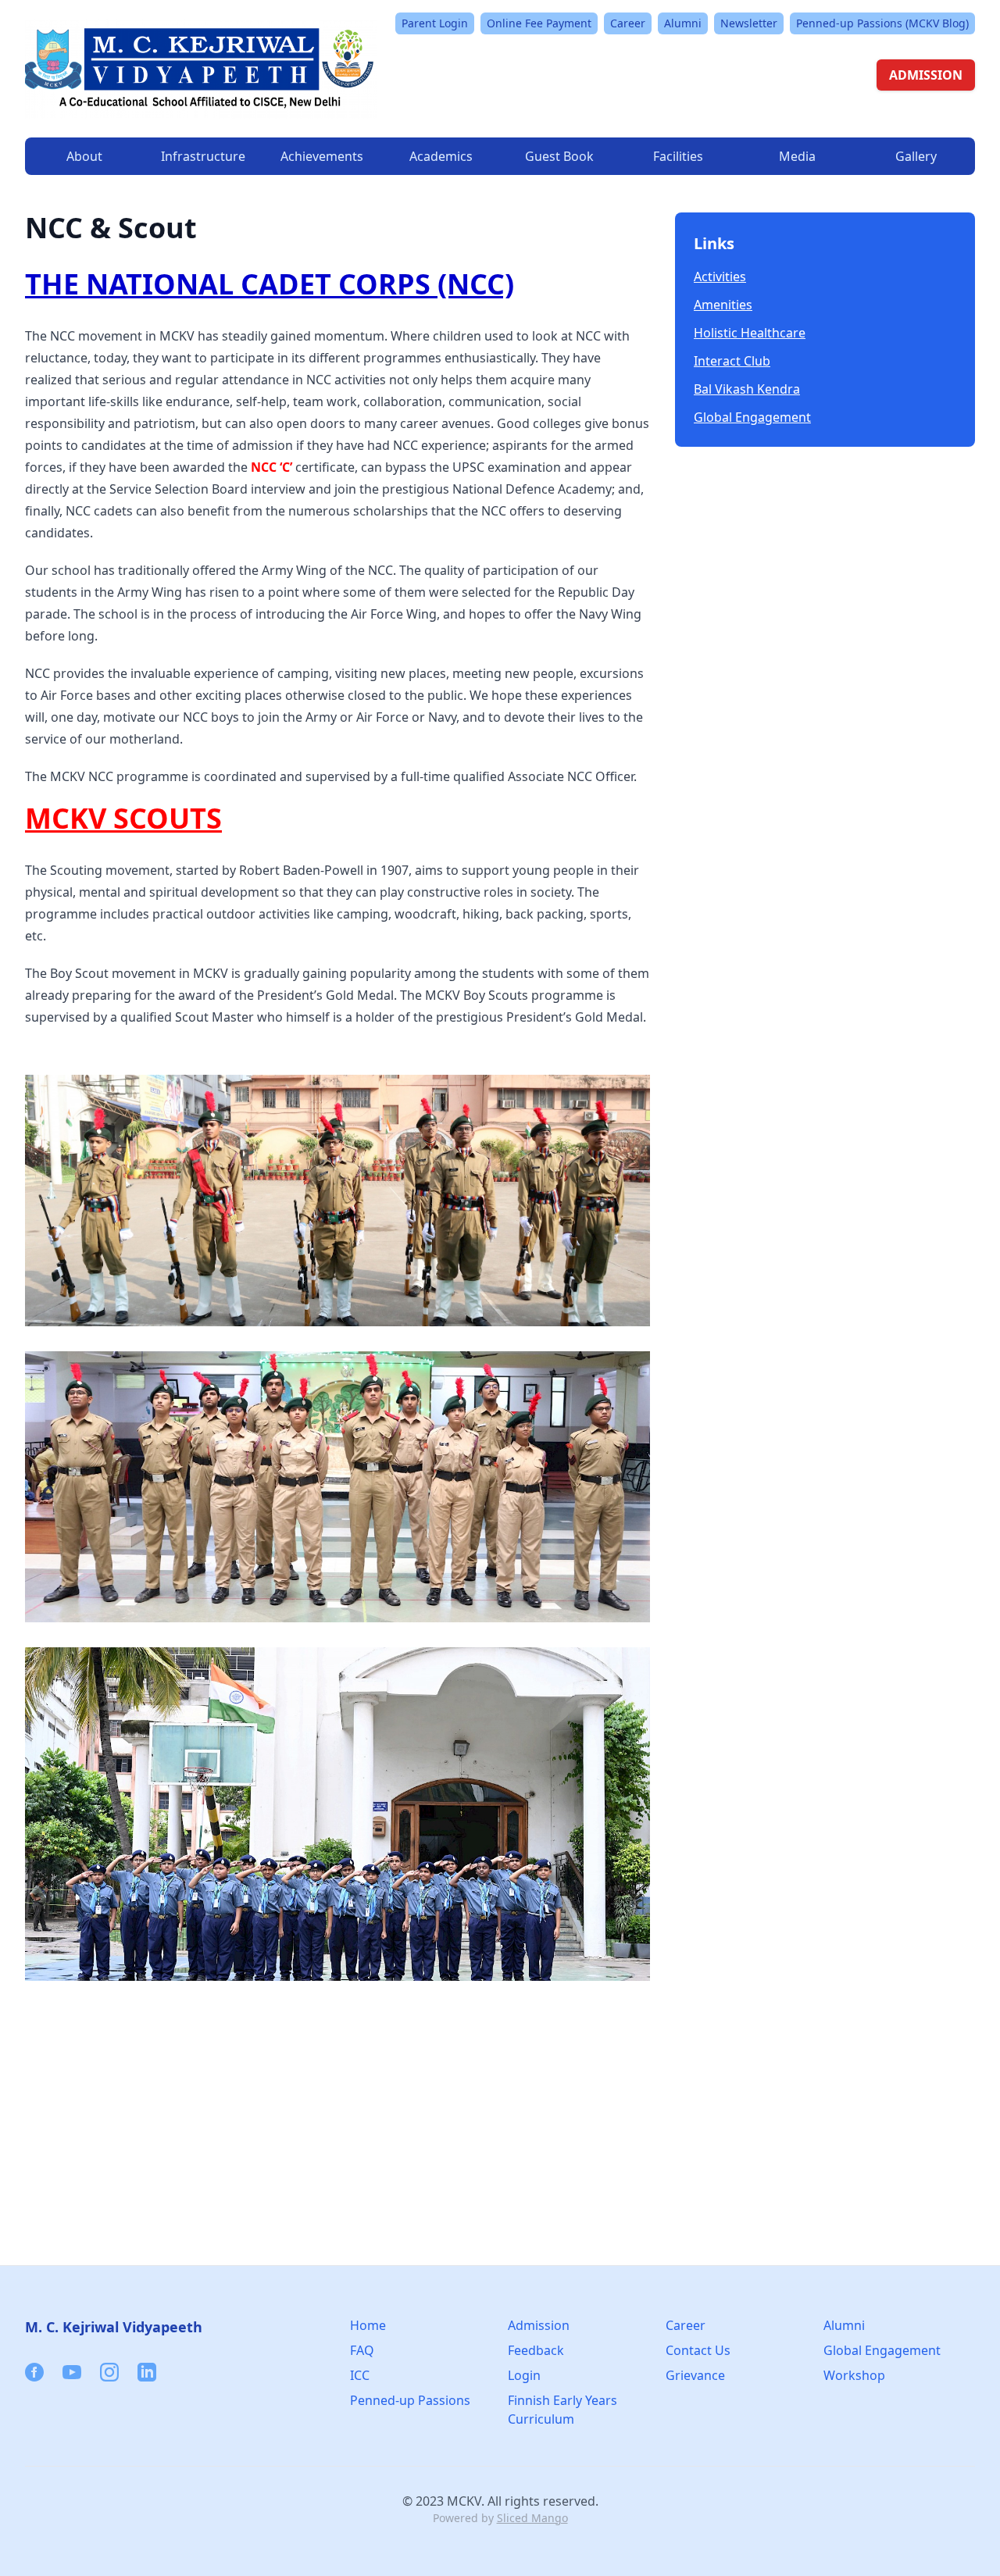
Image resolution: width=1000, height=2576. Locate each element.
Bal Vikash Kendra (747, 389)
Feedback (536, 2350)
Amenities (723, 305)
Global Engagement (752, 417)
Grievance (695, 2375)
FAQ (362, 2350)
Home (368, 2325)
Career (628, 23)
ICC (360, 2375)
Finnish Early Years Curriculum (562, 2410)
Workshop (854, 2375)
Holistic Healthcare (750, 333)
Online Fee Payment (539, 23)
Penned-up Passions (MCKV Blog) (882, 23)
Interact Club (732, 361)
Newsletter (749, 23)
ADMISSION (926, 75)
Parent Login (435, 23)
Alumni (683, 23)
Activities (720, 277)
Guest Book (559, 156)
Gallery (916, 156)
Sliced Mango (532, 2518)
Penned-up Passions (410, 2400)
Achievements (322, 156)
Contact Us (698, 2350)
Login (524, 2375)
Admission (539, 2325)
